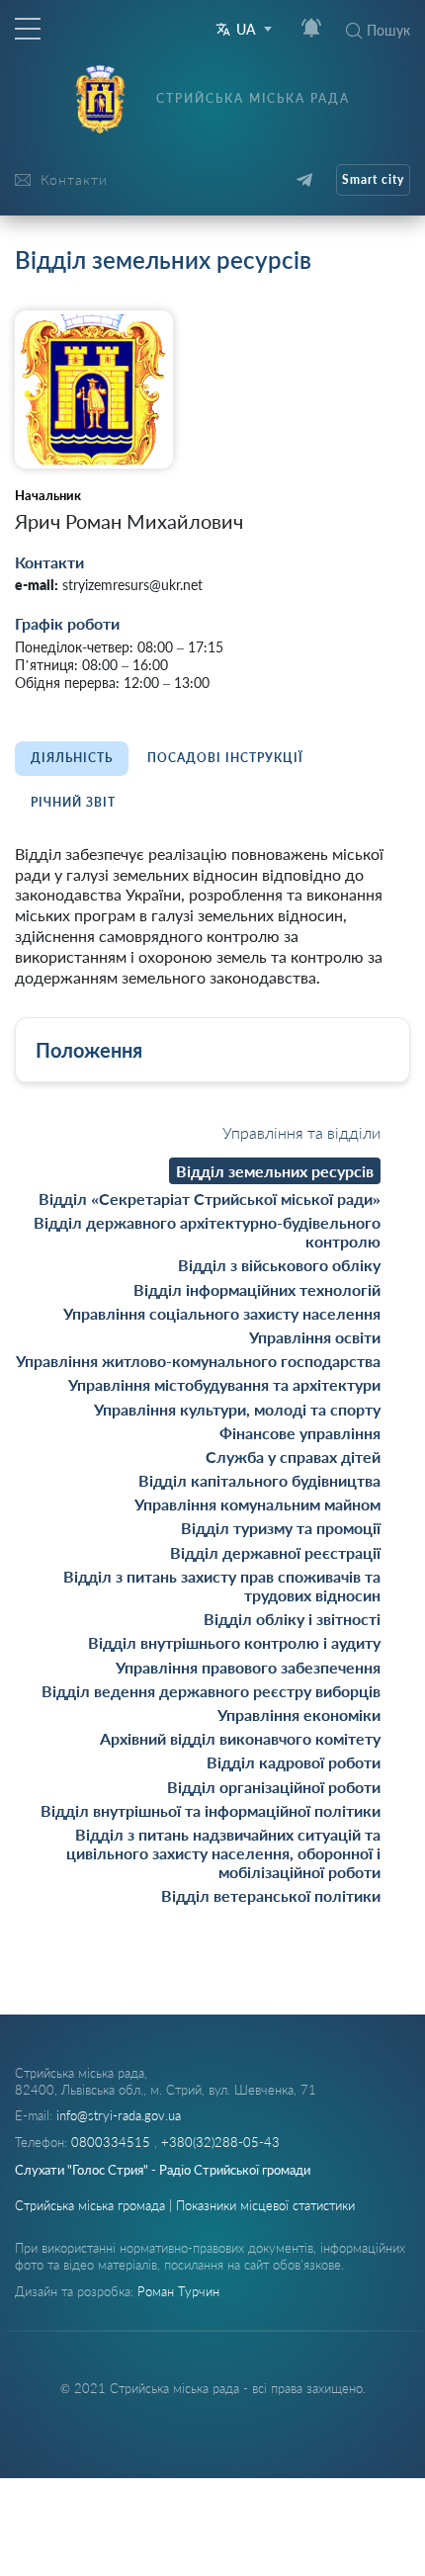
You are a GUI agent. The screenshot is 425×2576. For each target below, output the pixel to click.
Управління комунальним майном (257, 1504)
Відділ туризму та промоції (281, 1528)
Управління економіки (299, 1715)
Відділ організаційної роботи (274, 1787)
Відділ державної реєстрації (275, 1552)
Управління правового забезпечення (248, 1667)
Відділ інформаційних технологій (257, 1289)
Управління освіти (315, 1337)
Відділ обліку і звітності (292, 1619)
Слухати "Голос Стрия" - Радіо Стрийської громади (163, 2170)
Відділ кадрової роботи (294, 1762)
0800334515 (113, 2142)
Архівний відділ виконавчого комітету (240, 1738)
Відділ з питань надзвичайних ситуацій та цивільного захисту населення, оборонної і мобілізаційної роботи (223, 1853)
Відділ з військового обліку (279, 1265)
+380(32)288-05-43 (220, 2142)
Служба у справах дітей (293, 1457)
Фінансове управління (300, 1433)
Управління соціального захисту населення (222, 1313)
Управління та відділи (301, 1132)
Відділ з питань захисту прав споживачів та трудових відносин (222, 1586)
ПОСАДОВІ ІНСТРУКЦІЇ (225, 758)
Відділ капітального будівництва (259, 1480)
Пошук (388, 30)
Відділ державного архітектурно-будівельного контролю (207, 1232)
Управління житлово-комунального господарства (198, 1361)
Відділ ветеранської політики (271, 1895)
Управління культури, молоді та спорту (237, 1409)
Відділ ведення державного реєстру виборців (211, 1691)
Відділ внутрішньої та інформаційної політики (211, 1810)
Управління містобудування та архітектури (224, 1384)
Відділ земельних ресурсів (275, 1171)
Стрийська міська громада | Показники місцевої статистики (185, 2205)
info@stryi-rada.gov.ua (119, 2115)
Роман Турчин (178, 2291)
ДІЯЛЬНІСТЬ (72, 758)
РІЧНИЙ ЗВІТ (73, 802)
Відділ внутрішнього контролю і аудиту (234, 1642)
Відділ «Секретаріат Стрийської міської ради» (210, 1199)
